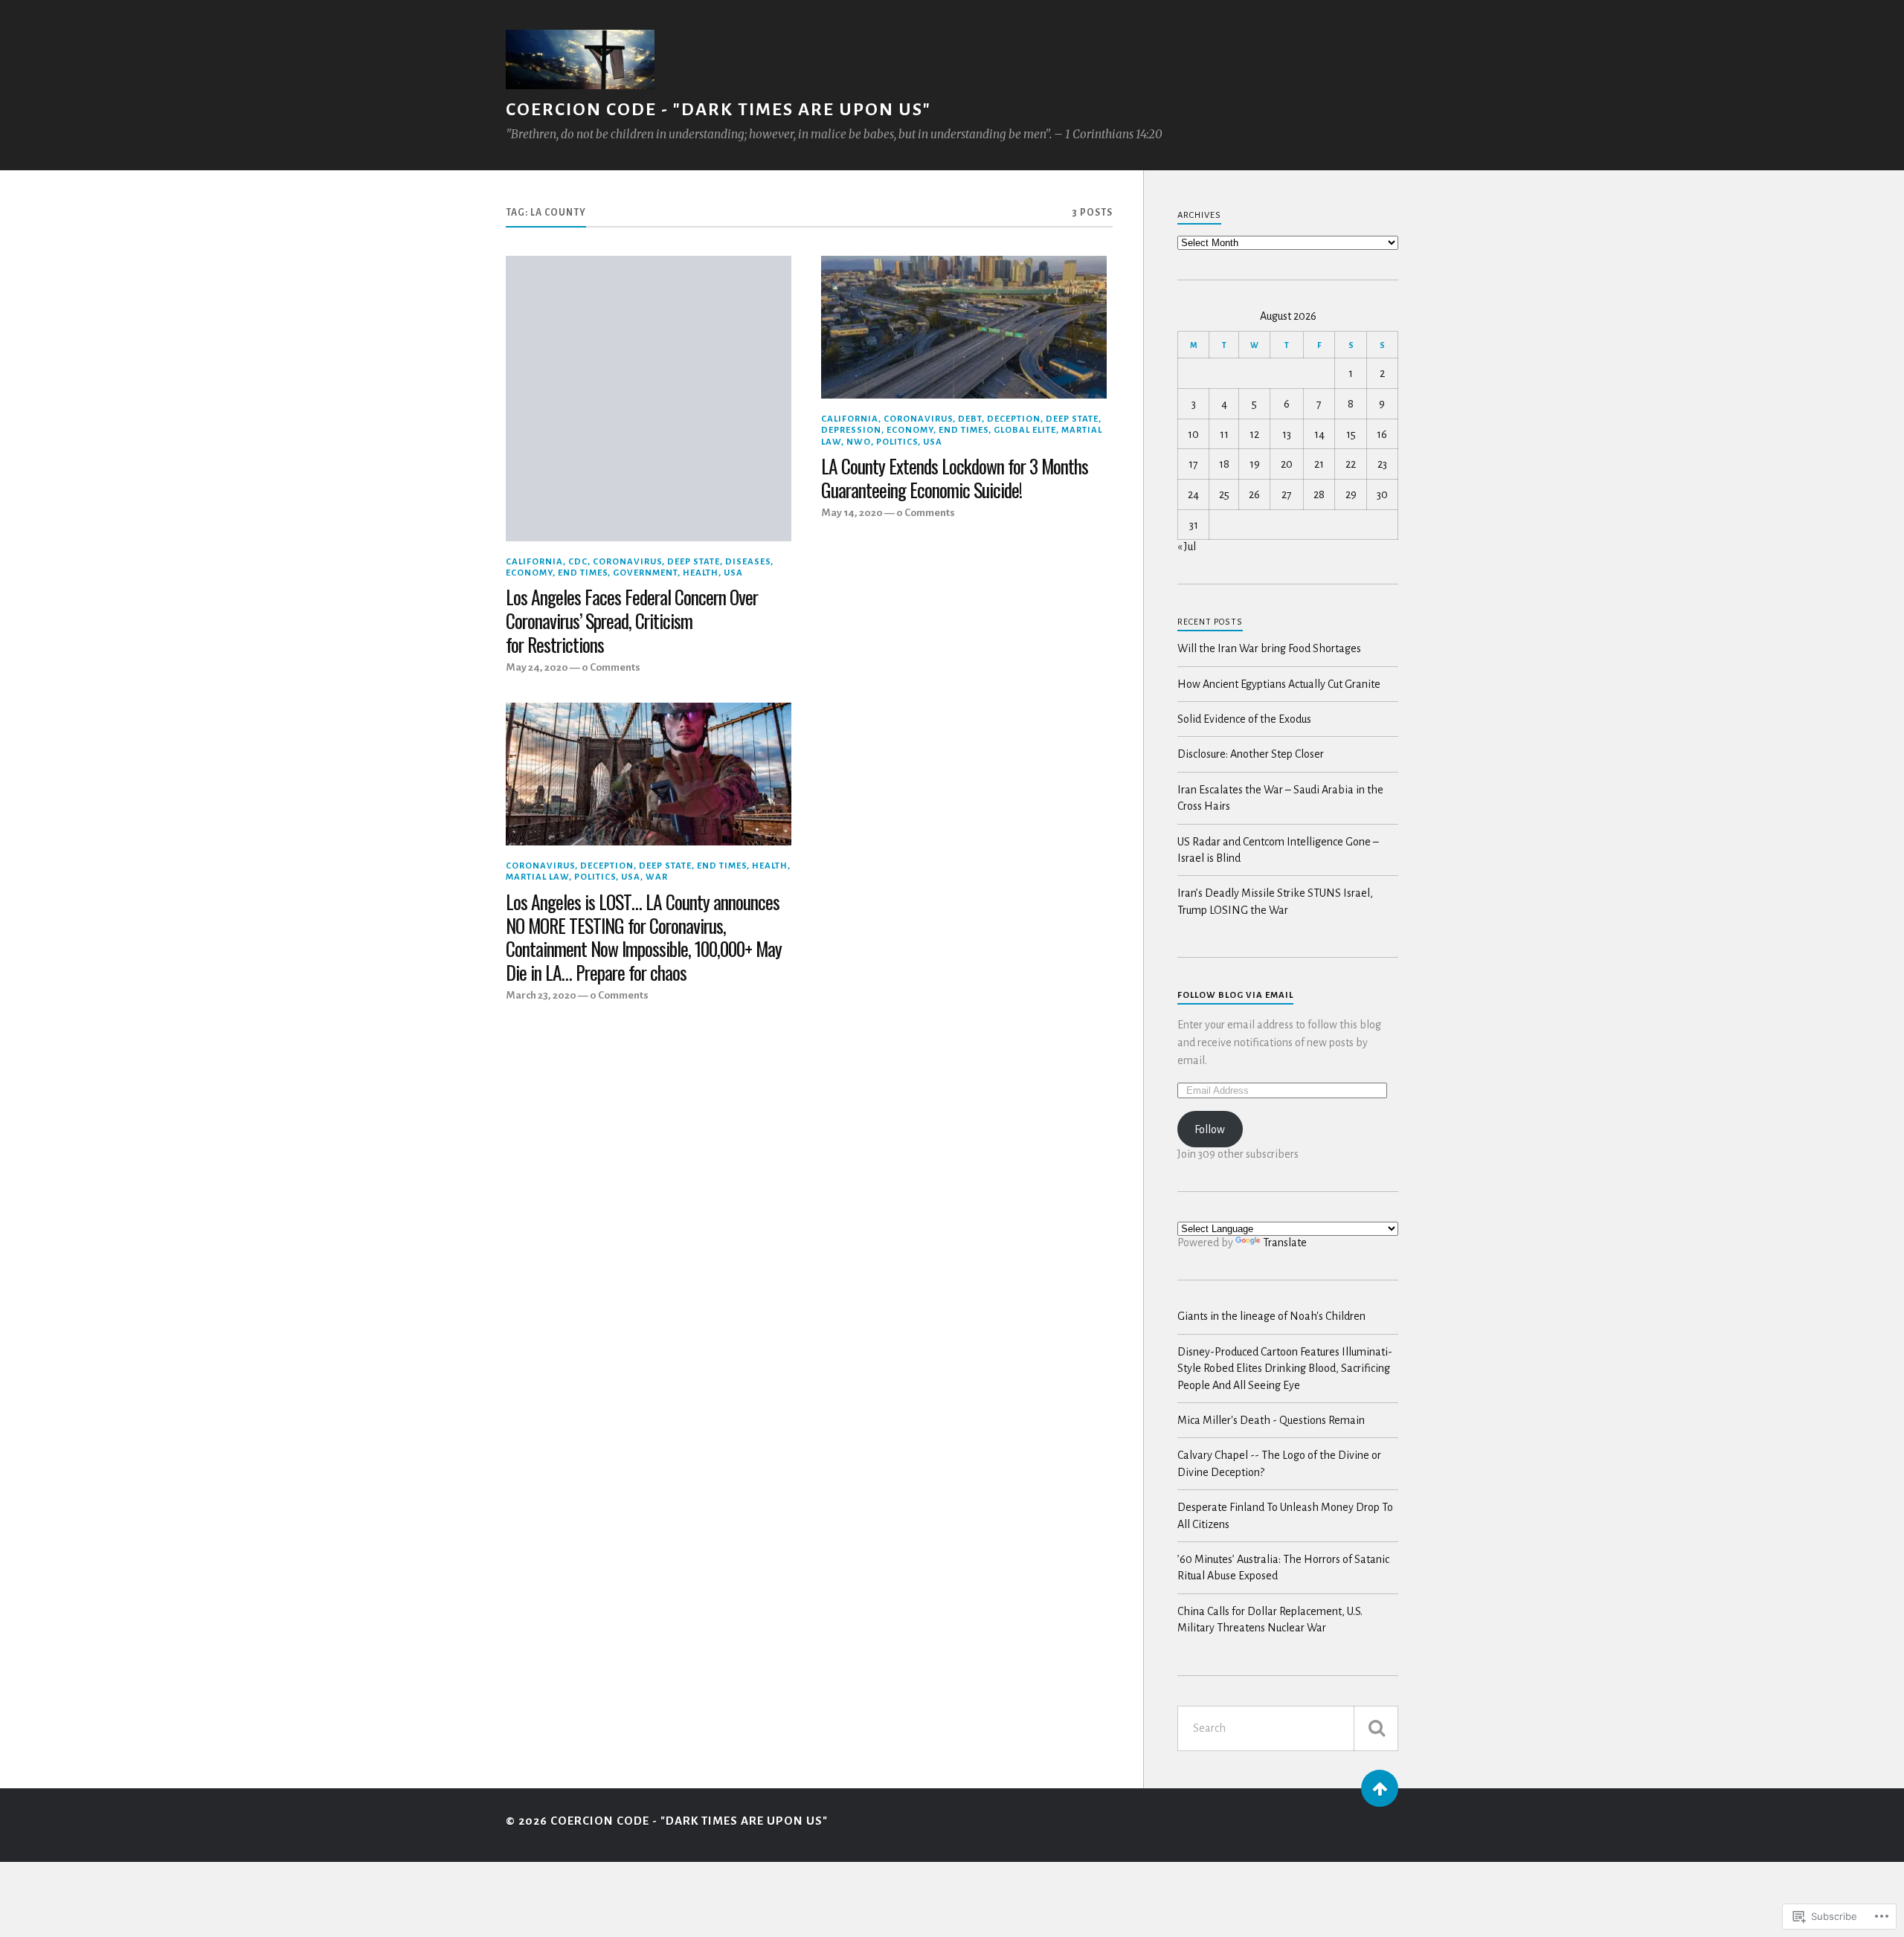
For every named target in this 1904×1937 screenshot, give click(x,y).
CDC (578, 562)
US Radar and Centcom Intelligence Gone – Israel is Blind (1278, 850)
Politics (897, 442)
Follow (1210, 1129)
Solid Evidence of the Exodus (1244, 719)
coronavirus (627, 562)
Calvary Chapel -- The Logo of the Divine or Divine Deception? (1279, 1463)
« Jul (1187, 547)
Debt (970, 419)
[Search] (1376, 1728)
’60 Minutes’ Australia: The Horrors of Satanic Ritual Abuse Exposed (1283, 1567)
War (657, 877)
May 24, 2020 (537, 667)
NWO (859, 442)
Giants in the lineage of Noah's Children (1271, 1316)
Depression (851, 430)
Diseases (748, 562)
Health (701, 573)
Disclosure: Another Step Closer (1251, 754)
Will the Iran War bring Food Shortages (1269, 648)
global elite (1025, 430)
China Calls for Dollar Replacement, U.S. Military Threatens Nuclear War (1270, 1619)
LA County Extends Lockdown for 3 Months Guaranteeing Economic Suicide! (955, 478)
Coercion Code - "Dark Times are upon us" (718, 110)
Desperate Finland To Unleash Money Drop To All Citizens (1285, 1515)
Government (645, 573)
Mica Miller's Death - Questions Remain (1271, 1420)
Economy (529, 573)
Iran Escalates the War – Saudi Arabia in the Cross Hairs (1280, 798)
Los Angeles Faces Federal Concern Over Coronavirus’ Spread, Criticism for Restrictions (632, 621)
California (534, 562)
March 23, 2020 (541, 995)
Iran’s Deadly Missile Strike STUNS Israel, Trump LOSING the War (1275, 901)
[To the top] (1380, 1788)
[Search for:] (1288, 1728)
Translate (1285, 1243)
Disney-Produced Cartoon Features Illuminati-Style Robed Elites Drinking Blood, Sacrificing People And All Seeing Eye (1285, 1369)
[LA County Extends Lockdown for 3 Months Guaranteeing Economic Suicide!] (964, 327)
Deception (1014, 419)
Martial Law (537, 877)
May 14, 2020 (852, 513)
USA (733, 573)
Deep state (694, 562)
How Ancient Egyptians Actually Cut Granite (1279, 684)
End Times (583, 573)
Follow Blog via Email (1235, 995)
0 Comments (611, 667)
